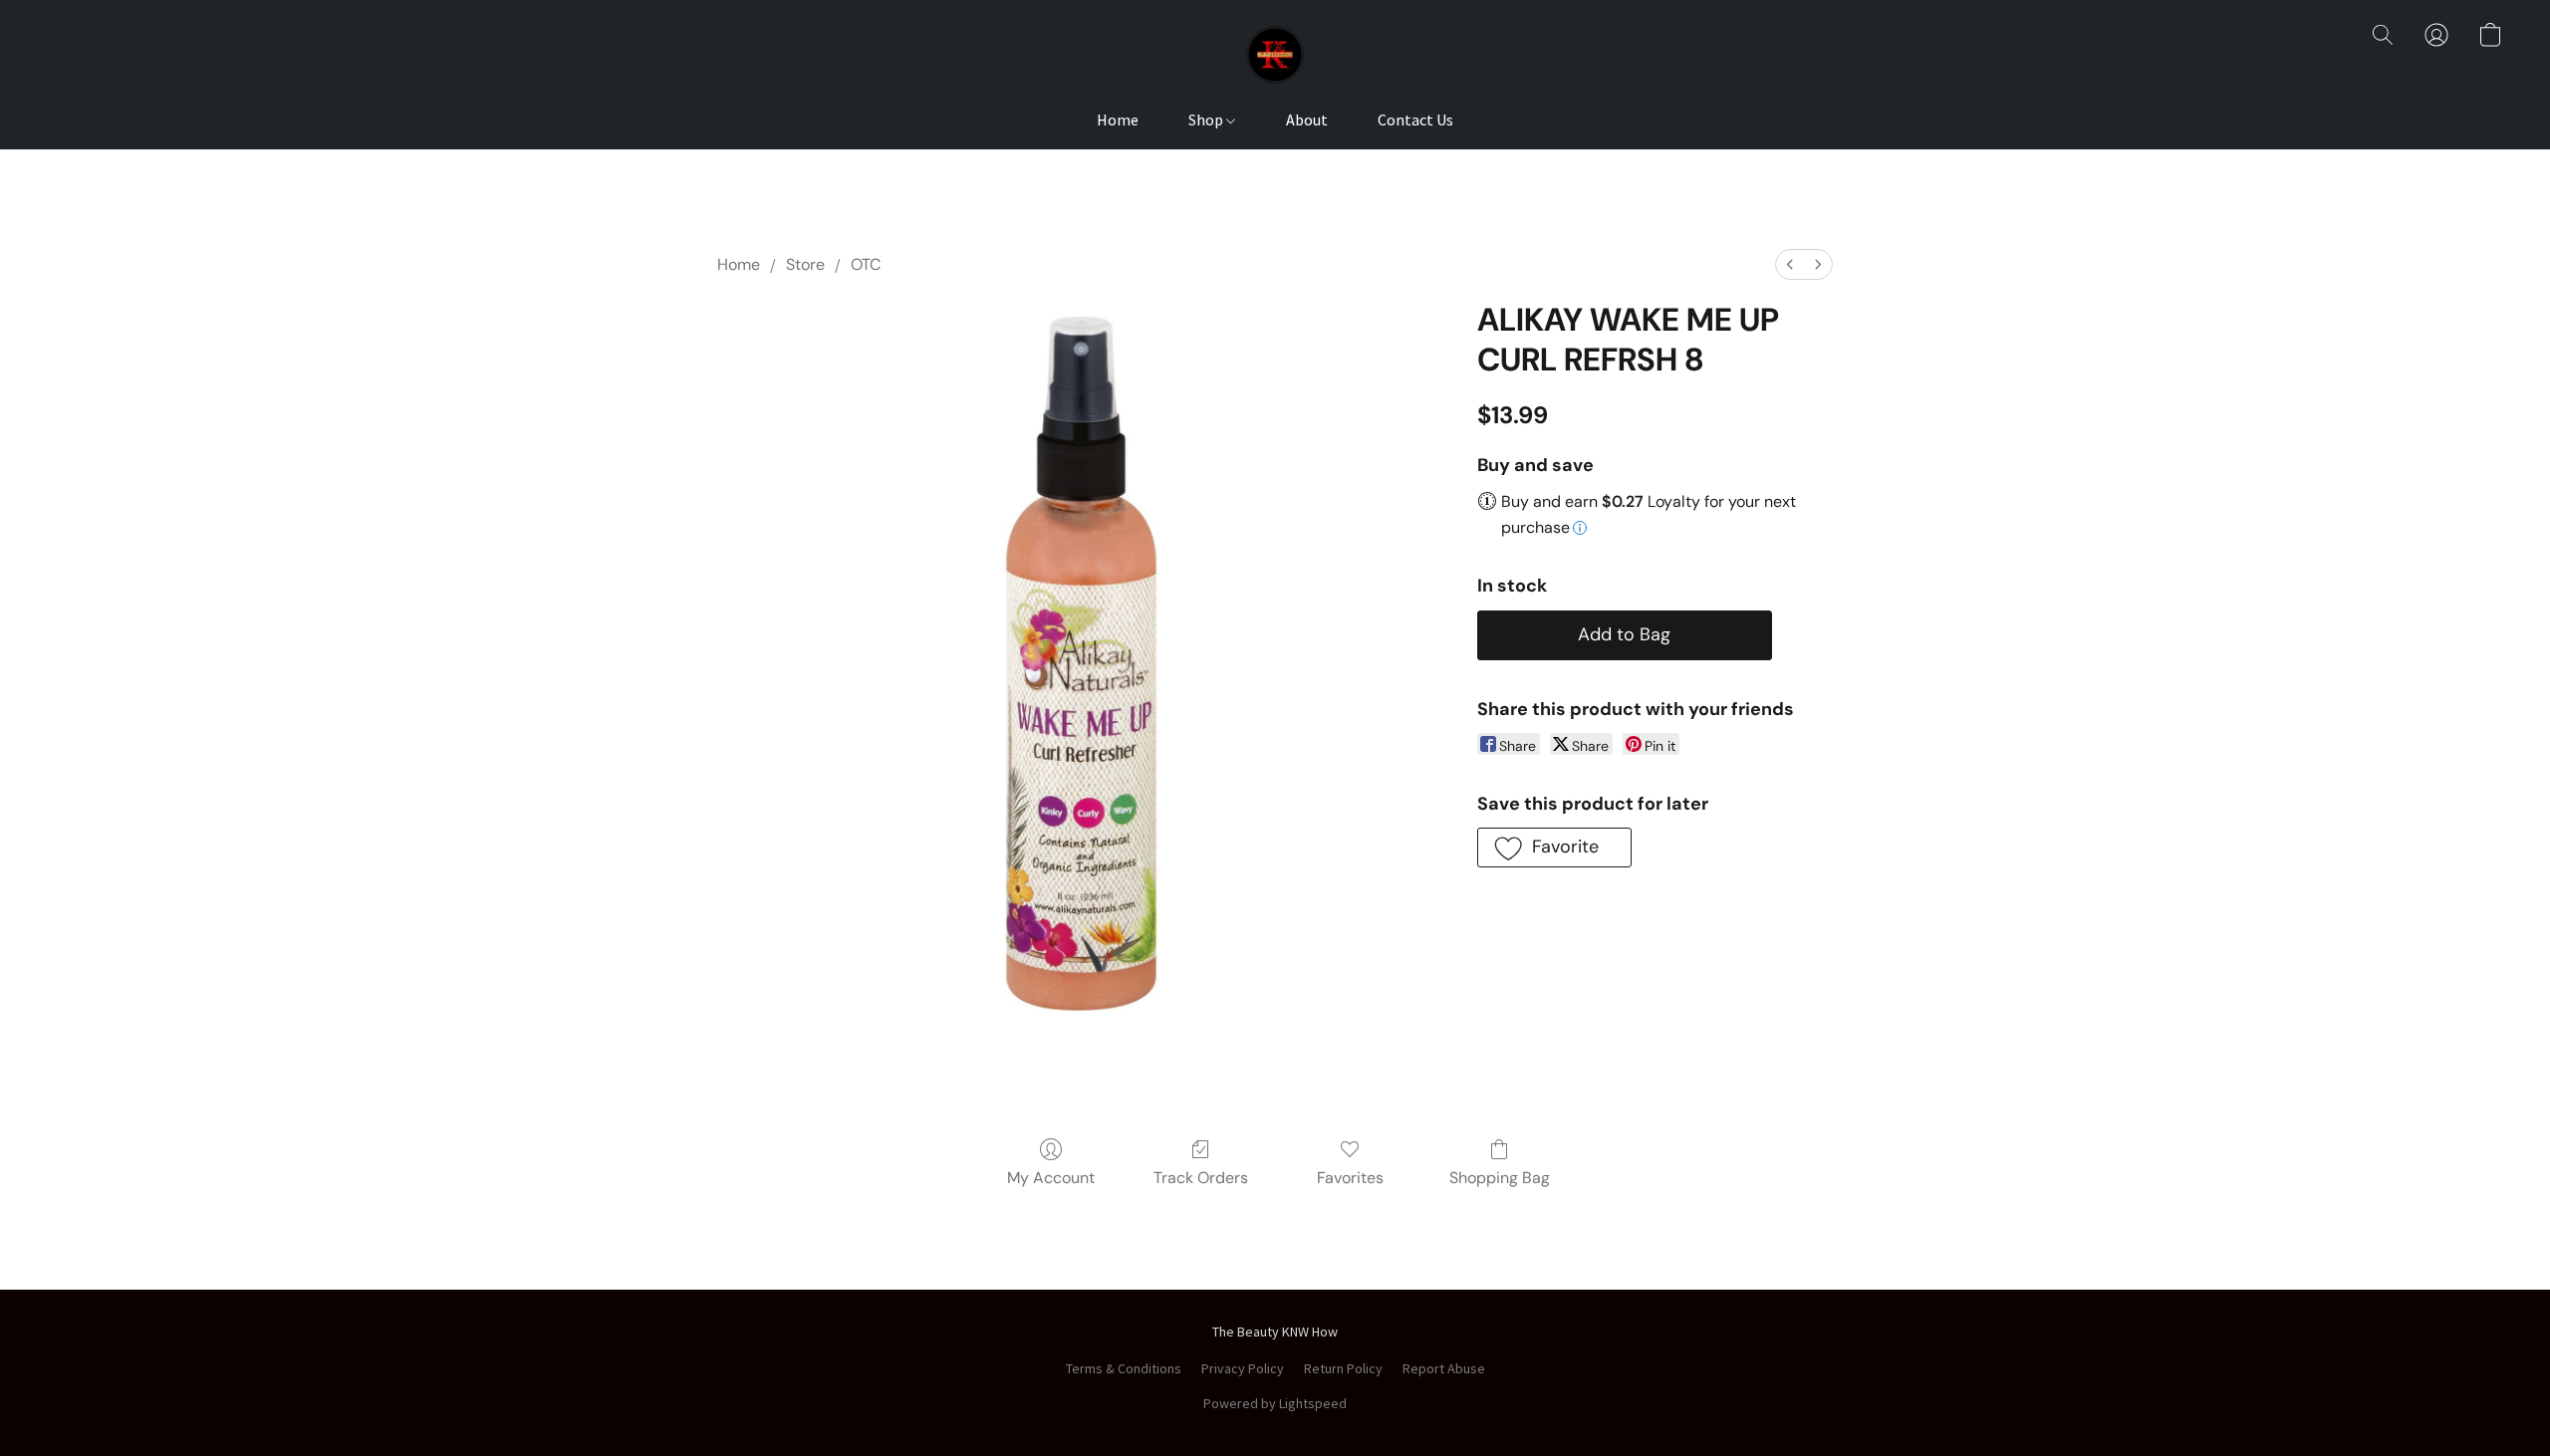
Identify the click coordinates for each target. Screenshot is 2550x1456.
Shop (1207, 120)
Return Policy (1343, 1368)
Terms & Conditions (1124, 1368)
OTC (866, 264)
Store (805, 264)
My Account (1051, 1178)
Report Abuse (1444, 1368)
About (1307, 120)
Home (1118, 120)
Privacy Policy (1243, 1368)
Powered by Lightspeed (1275, 1403)
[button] (1275, 55)
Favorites (1350, 1178)
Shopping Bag (1500, 1178)
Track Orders (1201, 1178)
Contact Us (1415, 120)
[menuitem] (1790, 264)
